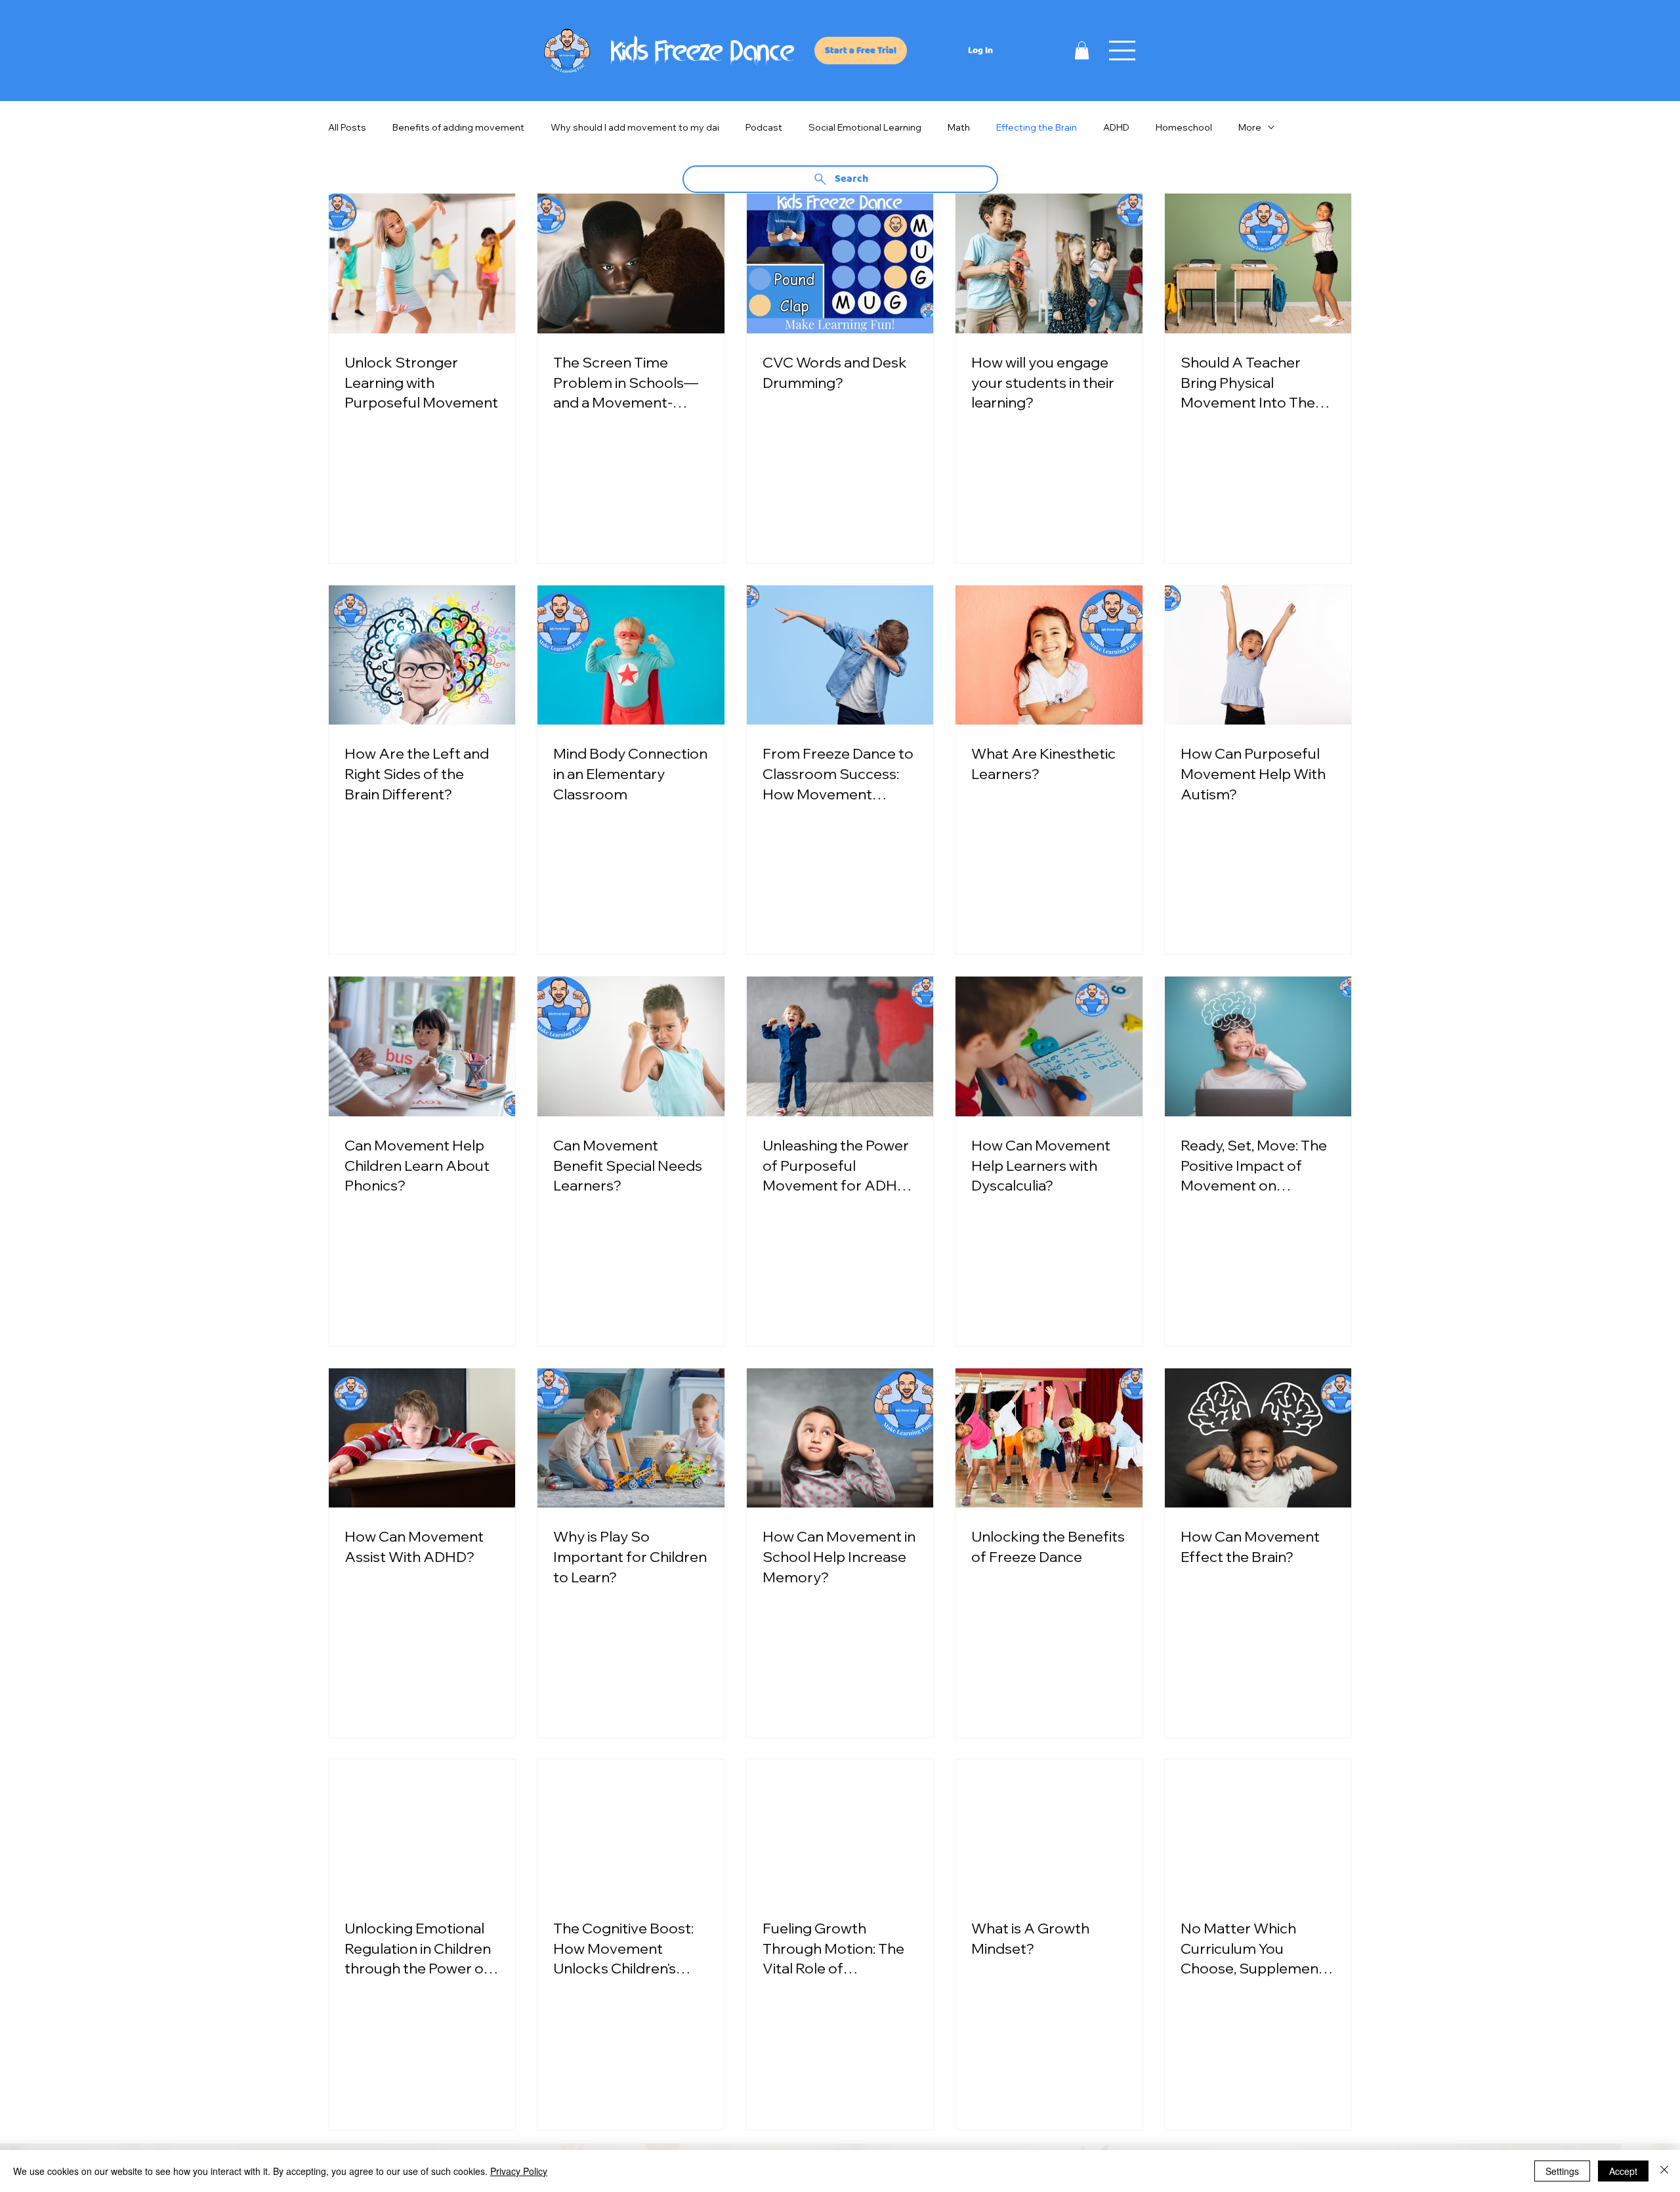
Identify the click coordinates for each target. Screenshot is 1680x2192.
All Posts (347, 128)
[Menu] (1123, 51)
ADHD (1116, 128)
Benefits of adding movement (458, 128)
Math (959, 128)
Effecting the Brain (1037, 128)
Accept (1623, 2171)
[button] (1082, 50)
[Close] (1664, 2171)
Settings (1562, 2171)
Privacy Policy (519, 2171)
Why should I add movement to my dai (635, 128)
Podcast (764, 128)
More (1250, 128)
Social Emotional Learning (865, 128)
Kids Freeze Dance (703, 54)
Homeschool (1184, 128)
